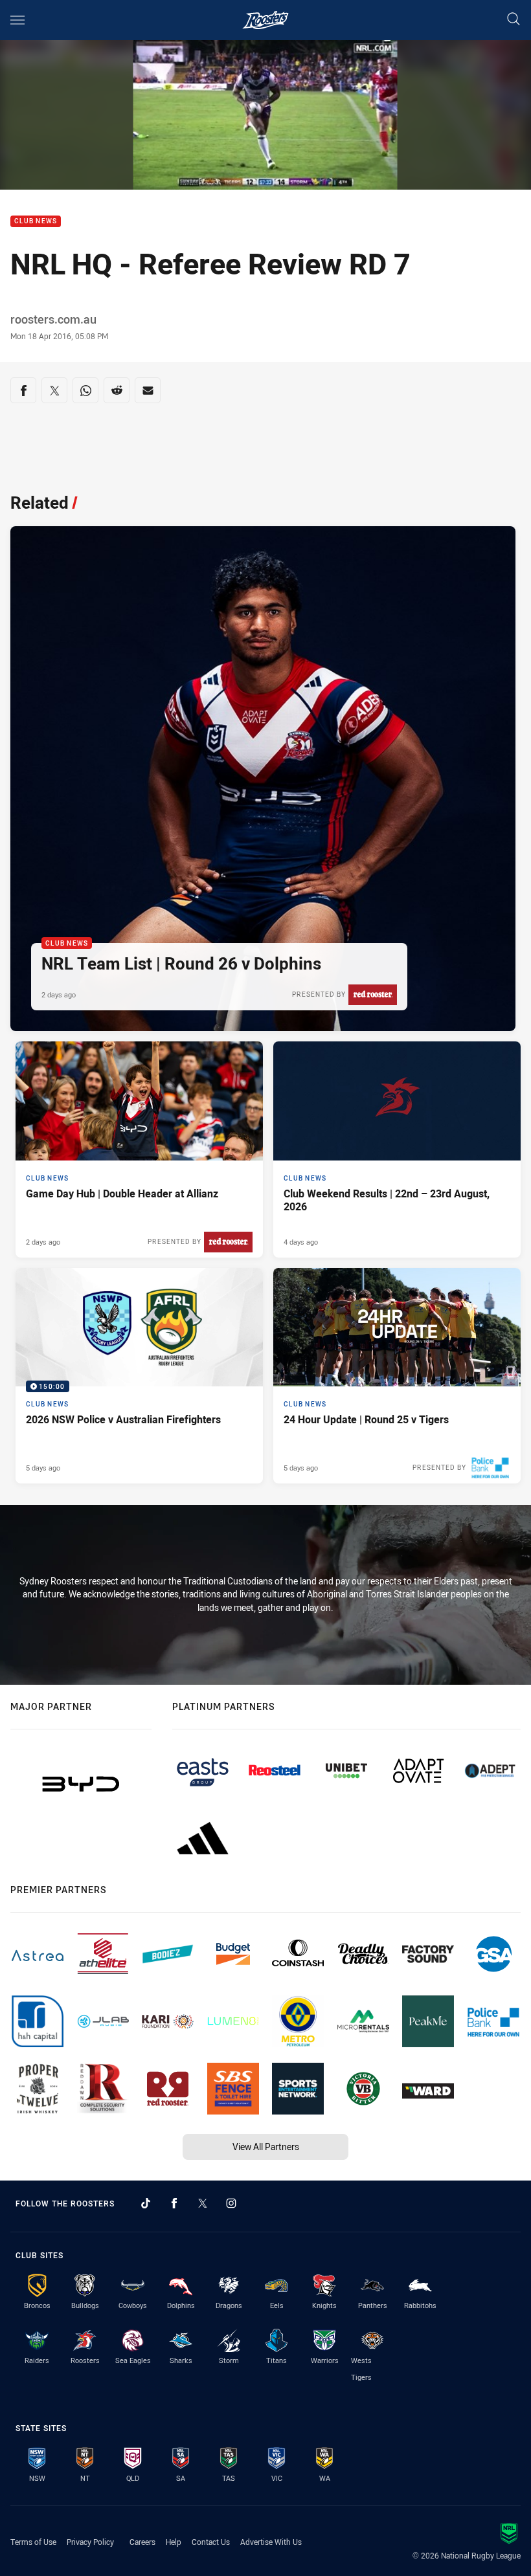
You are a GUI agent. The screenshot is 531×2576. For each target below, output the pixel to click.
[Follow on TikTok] (146, 2203)
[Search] (514, 20)
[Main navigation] (17, 20)
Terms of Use (33, 2542)
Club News (36, 222)
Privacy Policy (90, 2542)
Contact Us (211, 2542)
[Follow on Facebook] (174, 2203)
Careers (142, 2542)
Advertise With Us (271, 2542)
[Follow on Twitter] (203, 2203)
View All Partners (266, 2147)
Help (174, 2542)
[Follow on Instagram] (231, 2203)
